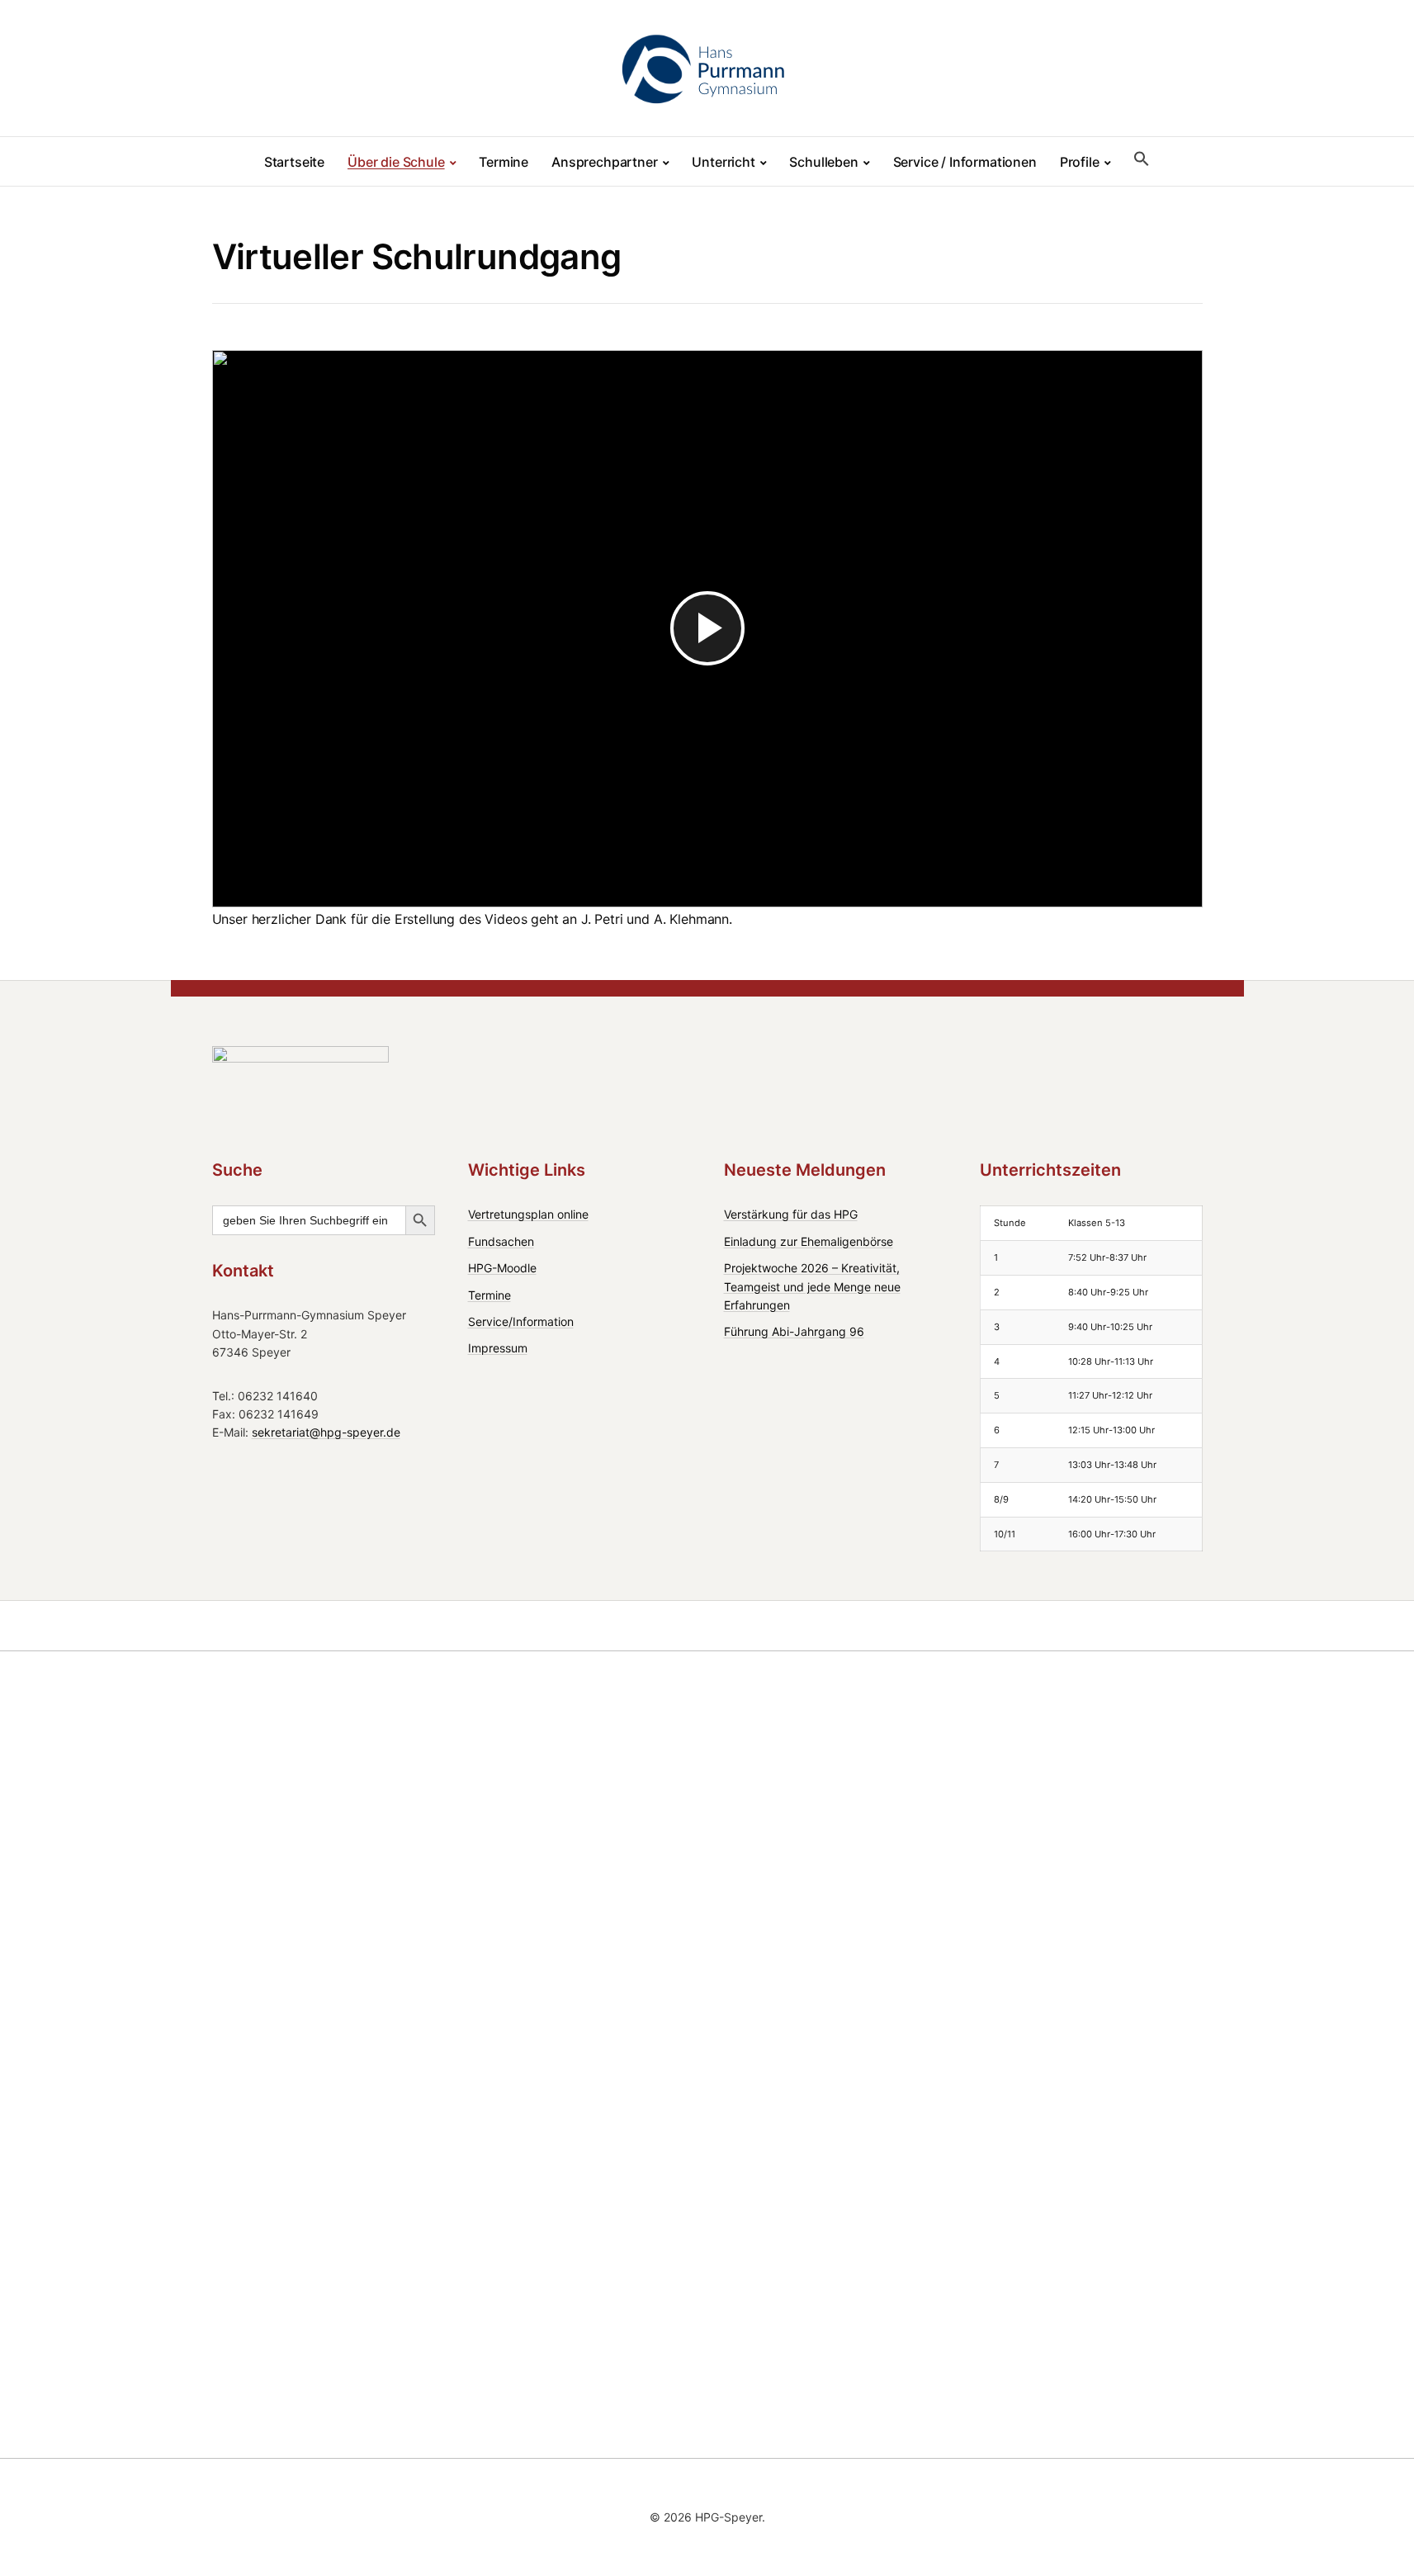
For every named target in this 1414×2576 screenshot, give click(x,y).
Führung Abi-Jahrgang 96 (794, 1331)
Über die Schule (396, 162)
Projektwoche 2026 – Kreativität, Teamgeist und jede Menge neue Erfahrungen (812, 1286)
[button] (1142, 159)
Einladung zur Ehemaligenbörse (809, 1241)
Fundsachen (501, 1241)
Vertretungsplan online (528, 1214)
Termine (504, 162)
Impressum (498, 1348)
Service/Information (521, 1321)
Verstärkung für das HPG (791, 1214)
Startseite (294, 162)
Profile (1080, 162)
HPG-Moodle (502, 1268)
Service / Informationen (965, 162)
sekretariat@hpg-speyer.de (326, 1432)
